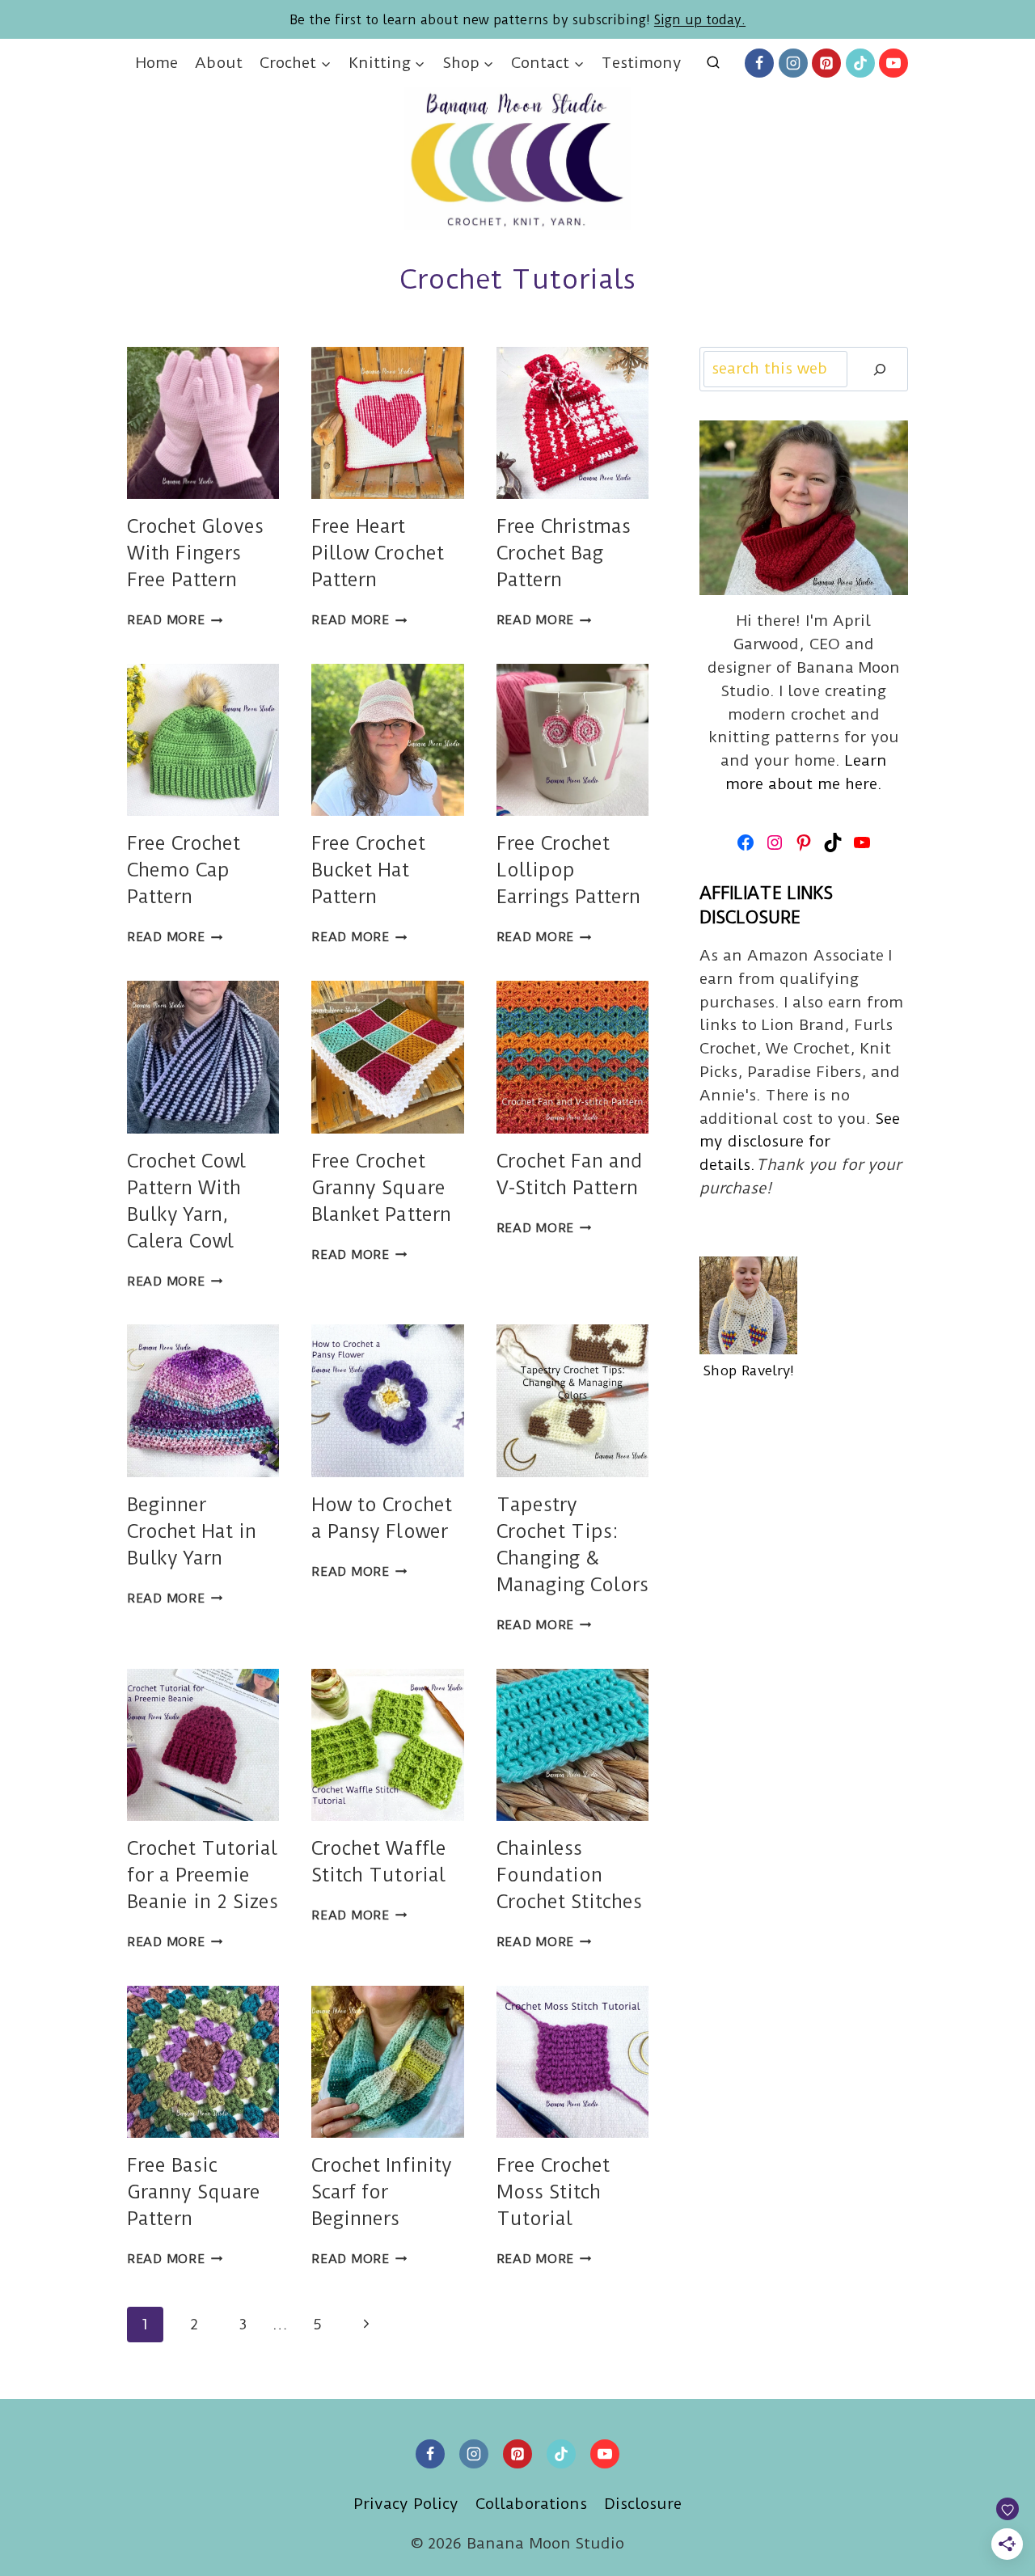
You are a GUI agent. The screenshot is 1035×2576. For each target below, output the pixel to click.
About (218, 63)
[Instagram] (793, 63)
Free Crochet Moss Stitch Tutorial (553, 2192)
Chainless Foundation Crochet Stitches (569, 1875)
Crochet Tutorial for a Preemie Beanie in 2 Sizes (203, 1875)
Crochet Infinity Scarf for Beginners (381, 2192)
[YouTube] (893, 63)
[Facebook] (759, 63)
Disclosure (643, 2504)
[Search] (880, 369)
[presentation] (203, 423)
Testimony (642, 63)
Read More (175, 620)
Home (157, 63)
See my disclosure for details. (800, 1142)
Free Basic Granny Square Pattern (194, 2192)
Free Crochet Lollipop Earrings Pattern (568, 870)
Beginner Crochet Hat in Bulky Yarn (192, 1531)
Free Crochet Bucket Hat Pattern (368, 870)
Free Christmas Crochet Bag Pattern (564, 553)
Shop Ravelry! (748, 1370)
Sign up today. (700, 20)
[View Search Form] (713, 63)
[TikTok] (860, 63)
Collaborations (531, 2504)
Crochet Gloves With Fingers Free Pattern (195, 553)
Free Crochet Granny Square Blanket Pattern (381, 1188)
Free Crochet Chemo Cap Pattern (184, 870)
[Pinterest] (826, 63)
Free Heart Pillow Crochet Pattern (377, 553)
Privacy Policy (406, 2504)
